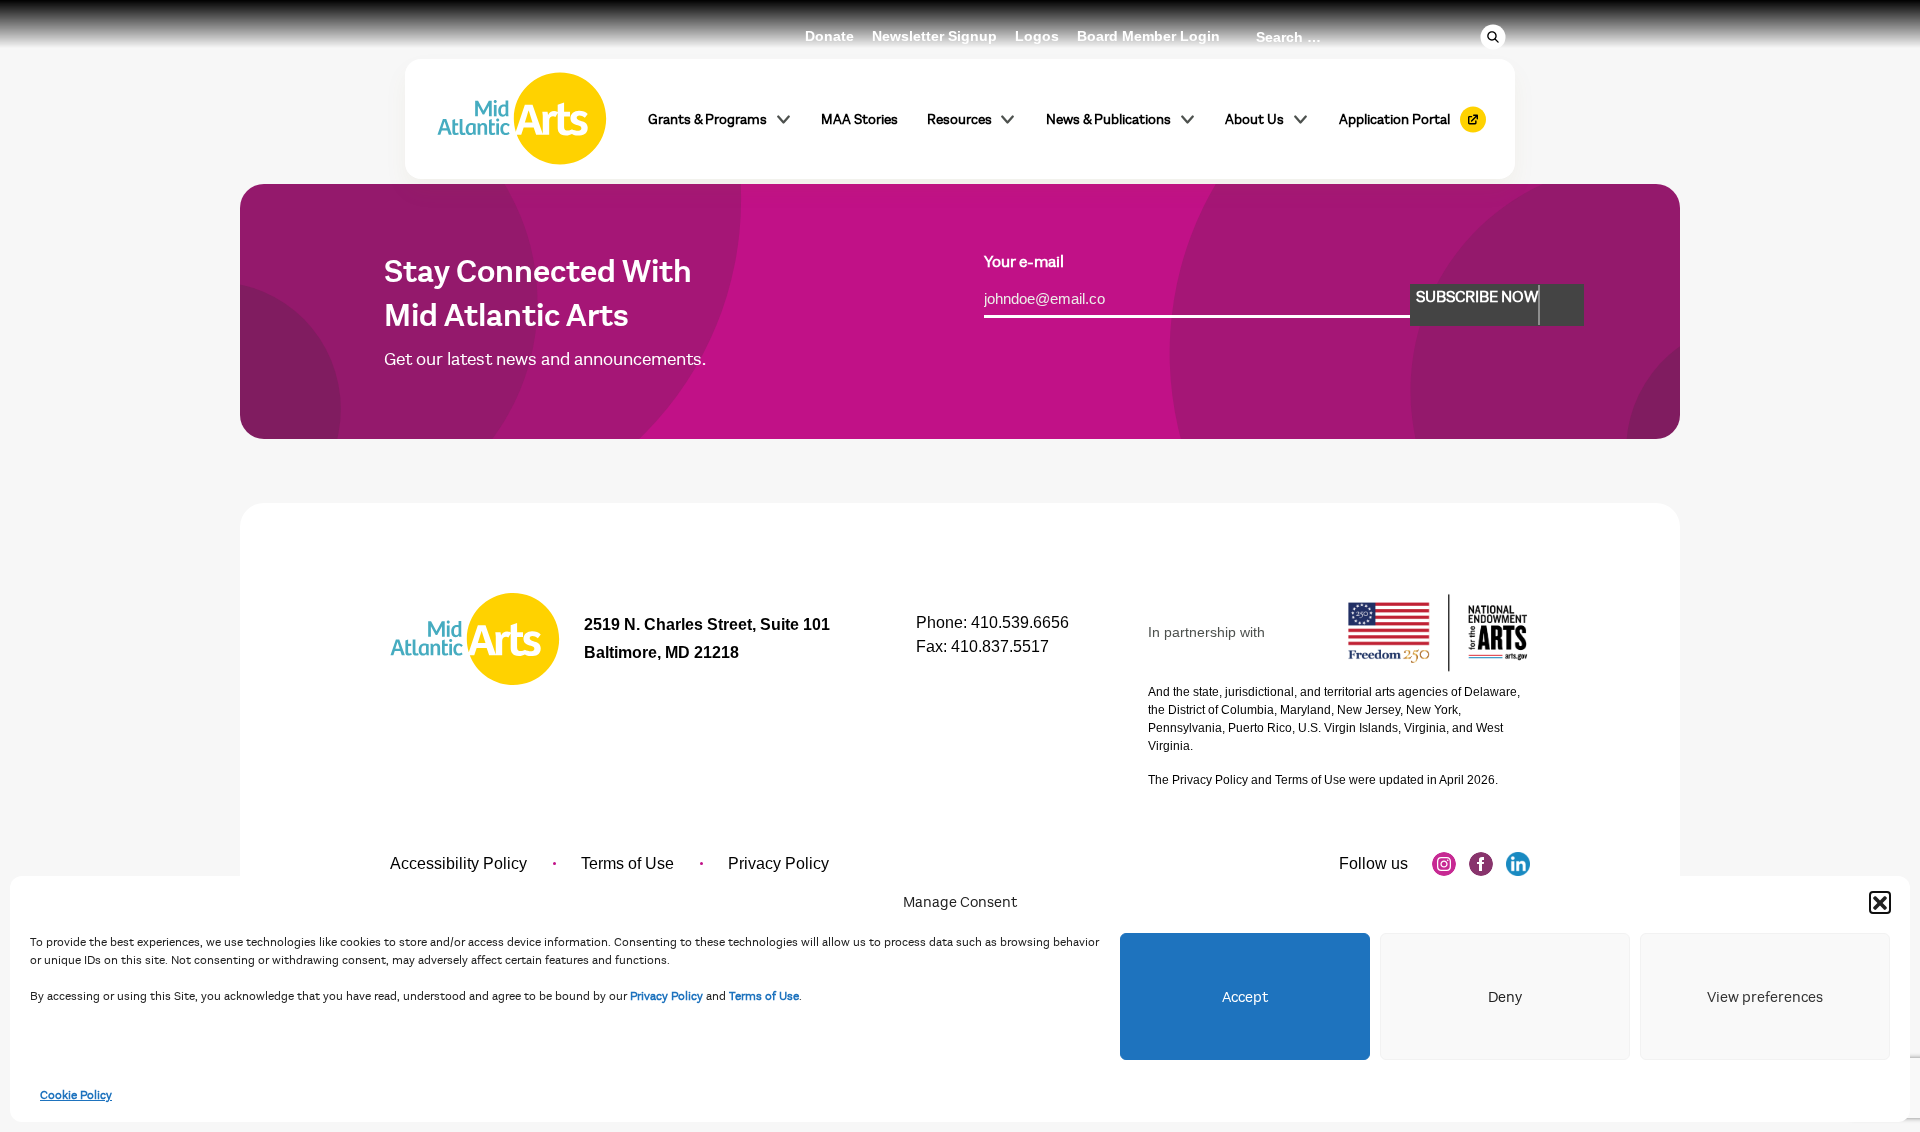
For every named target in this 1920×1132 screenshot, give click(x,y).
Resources (959, 119)
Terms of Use (764, 996)
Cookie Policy (76, 1095)
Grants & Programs (707, 119)
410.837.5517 (1000, 646)
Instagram (1444, 864)
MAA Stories (859, 119)
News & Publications (1108, 119)
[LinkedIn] (1518, 864)
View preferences (1765, 997)
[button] (1880, 902)
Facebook (1481, 864)
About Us (1254, 119)
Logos (1037, 36)
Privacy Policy (666, 996)
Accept (1245, 997)
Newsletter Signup (934, 36)
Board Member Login (1148, 36)
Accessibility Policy (458, 863)
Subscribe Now (1477, 297)
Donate (829, 36)
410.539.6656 (1020, 622)
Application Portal (1394, 119)
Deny (1505, 997)
